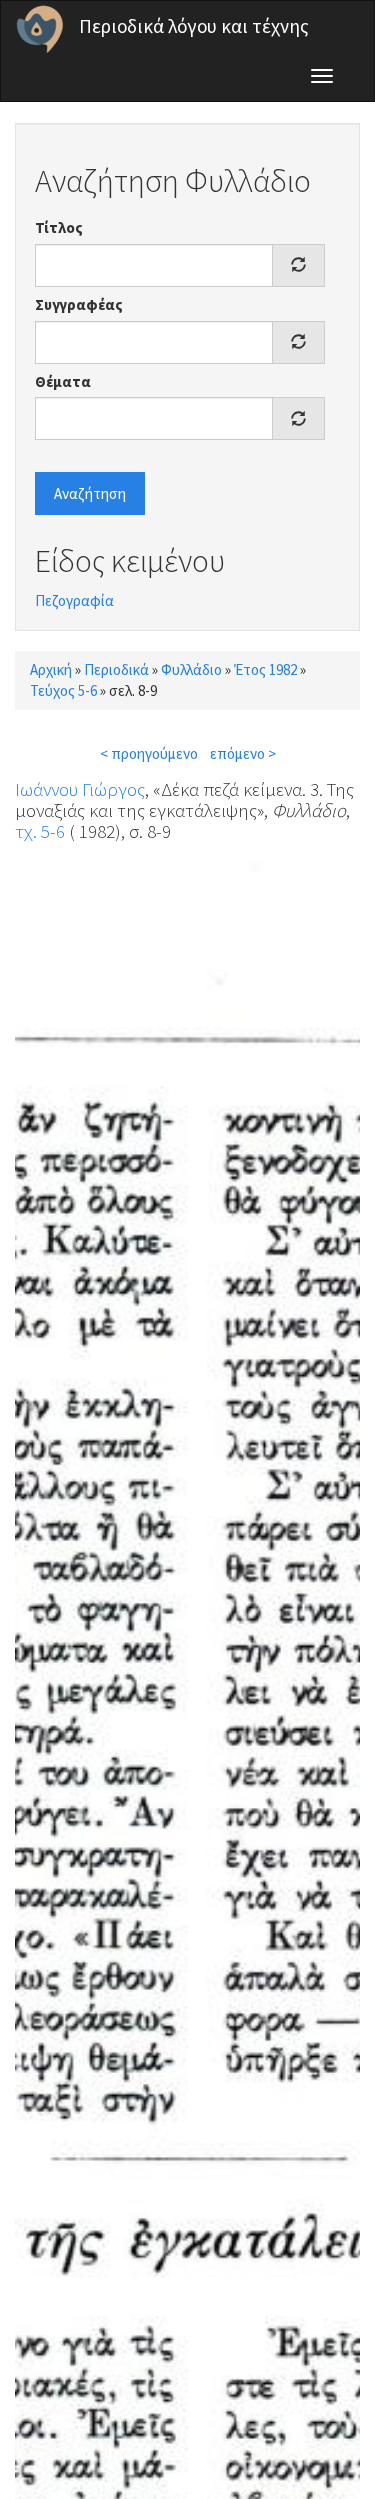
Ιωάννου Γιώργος (80, 789)
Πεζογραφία (74, 600)
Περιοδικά (116, 669)
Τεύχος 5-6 (63, 690)
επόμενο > (243, 753)
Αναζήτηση (90, 493)
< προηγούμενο (149, 753)
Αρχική (51, 669)
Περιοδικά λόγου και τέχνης (194, 26)
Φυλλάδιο (191, 669)
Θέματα (63, 381)
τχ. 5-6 (40, 831)
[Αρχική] (40, 29)
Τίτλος (59, 227)
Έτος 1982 (265, 669)
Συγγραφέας (79, 304)
